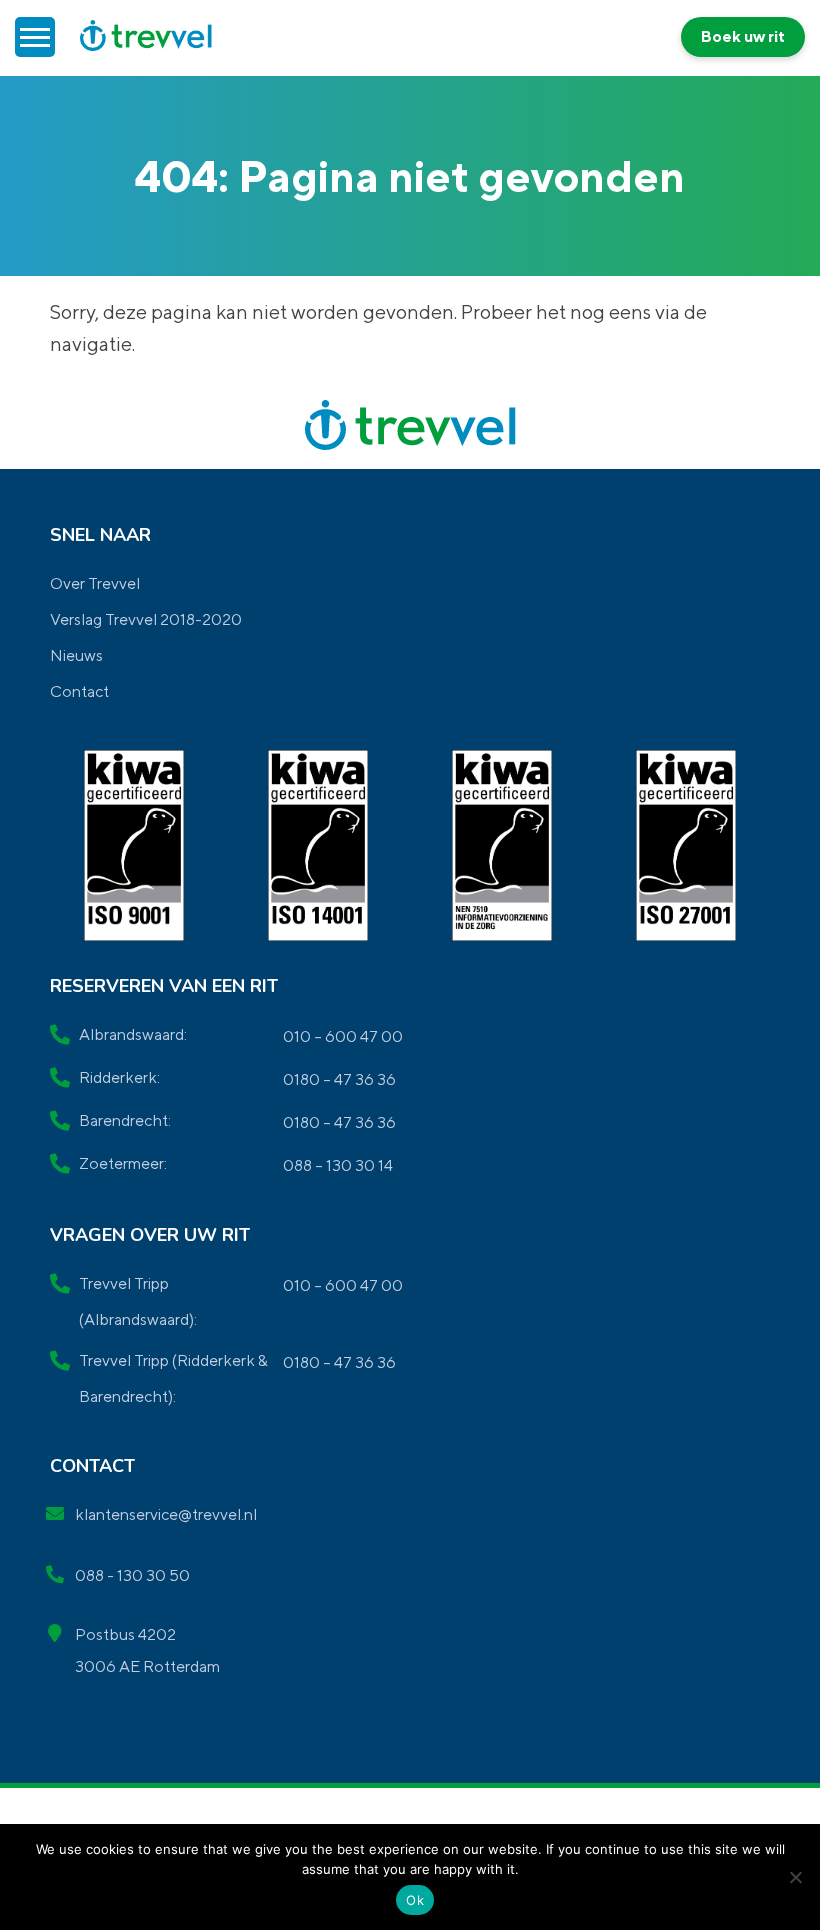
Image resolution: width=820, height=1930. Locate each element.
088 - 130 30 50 (132, 1575)
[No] (795, 1877)
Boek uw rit (743, 36)
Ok (415, 1900)
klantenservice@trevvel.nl (166, 1514)
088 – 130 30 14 (338, 1165)
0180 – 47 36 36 (339, 1079)
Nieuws (76, 655)
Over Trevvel (95, 583)
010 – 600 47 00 (343, 1036)
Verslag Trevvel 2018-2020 (146, 619)
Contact (79, 691)
